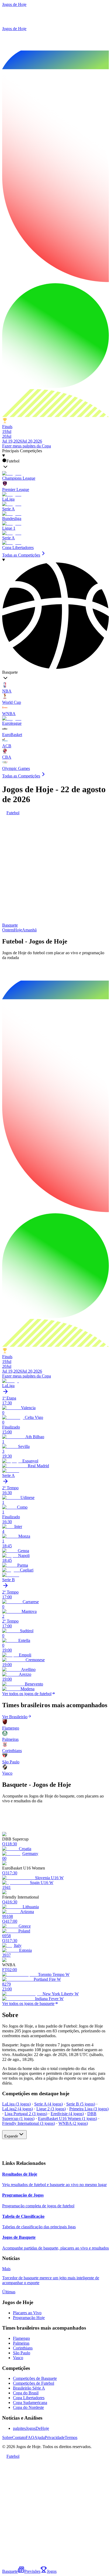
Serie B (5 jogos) (81, 2104)
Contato (19, 2437)
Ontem (8, 930)
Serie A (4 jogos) (48, 2104)
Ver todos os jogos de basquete (28, 2003)
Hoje (18, 930)
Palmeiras (21, 2343)
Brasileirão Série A (29, 2388)
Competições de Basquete (35, 2378)
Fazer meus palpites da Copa (27, 446)
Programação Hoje (29, 2318)
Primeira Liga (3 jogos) (89, 2109)
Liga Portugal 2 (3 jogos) (26, 2114)
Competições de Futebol (34, 2383)
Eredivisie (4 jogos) (67, 2114)
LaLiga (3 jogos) (16, 2104)
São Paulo (22, 2353)
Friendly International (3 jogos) (29, 2123)
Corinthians (23, 2348)
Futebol (13, 813)
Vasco (18, 2358)
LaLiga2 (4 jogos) (18, 2109)
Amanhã (29, 930)
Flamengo (21, 2338)
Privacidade (55, 2437)
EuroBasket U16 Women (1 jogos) (67, 2118)
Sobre (7, 2437)
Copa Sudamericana (30, 2403)
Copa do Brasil (26, 2393)
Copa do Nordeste (28, 2407)
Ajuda (39, 2437)
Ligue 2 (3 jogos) (51, 2109)
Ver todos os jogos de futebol (27, 1694)
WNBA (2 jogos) (73, 2123)
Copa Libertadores (29, 2398)
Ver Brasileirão (15, 1717)
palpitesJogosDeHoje (31, 2428)
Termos (71, 2437)
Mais (6, 2269)
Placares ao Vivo (27, 2313)
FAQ (30, 2437)
